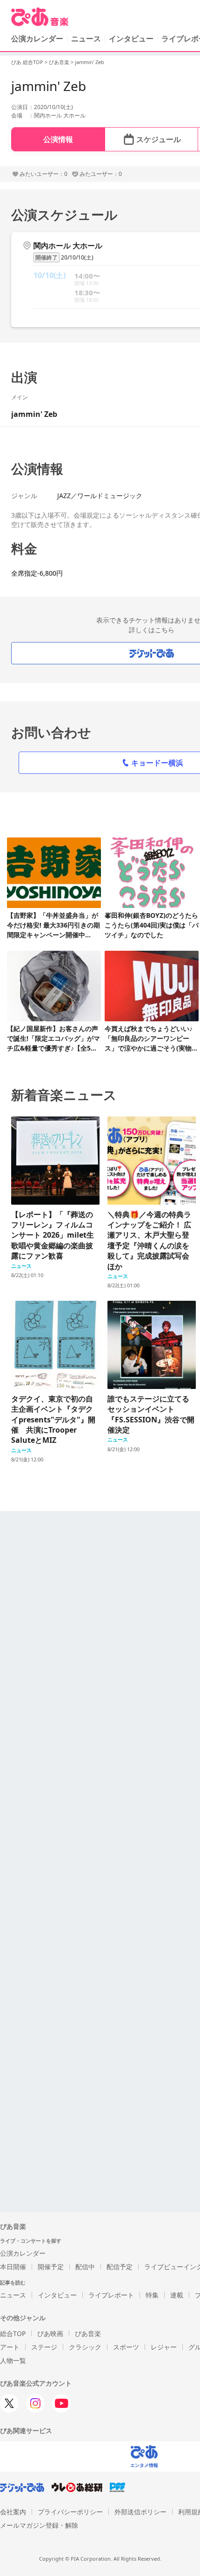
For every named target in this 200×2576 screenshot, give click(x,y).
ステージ (44, 2347)
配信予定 (120, 2267)
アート (10, 2347)
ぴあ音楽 (59, 62)
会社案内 (13, 2512)
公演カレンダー (23, 2253)
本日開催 (13, 2267)
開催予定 (51, 2267)
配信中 (85, 2267)
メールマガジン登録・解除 (39, 2525)
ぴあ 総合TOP (27, 62)
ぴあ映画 (50, 2333)
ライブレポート (111, 2295)
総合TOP (13, 2333)
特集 (152, 2295)
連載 (177, 2295)
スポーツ (126, 2347)
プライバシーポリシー (70, 2512)
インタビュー (131, 39)
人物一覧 (13, 2360)
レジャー (164, 2347)
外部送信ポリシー (140, 2512)
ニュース (86, 39)
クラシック (85, 2347)
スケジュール (159, 139)
